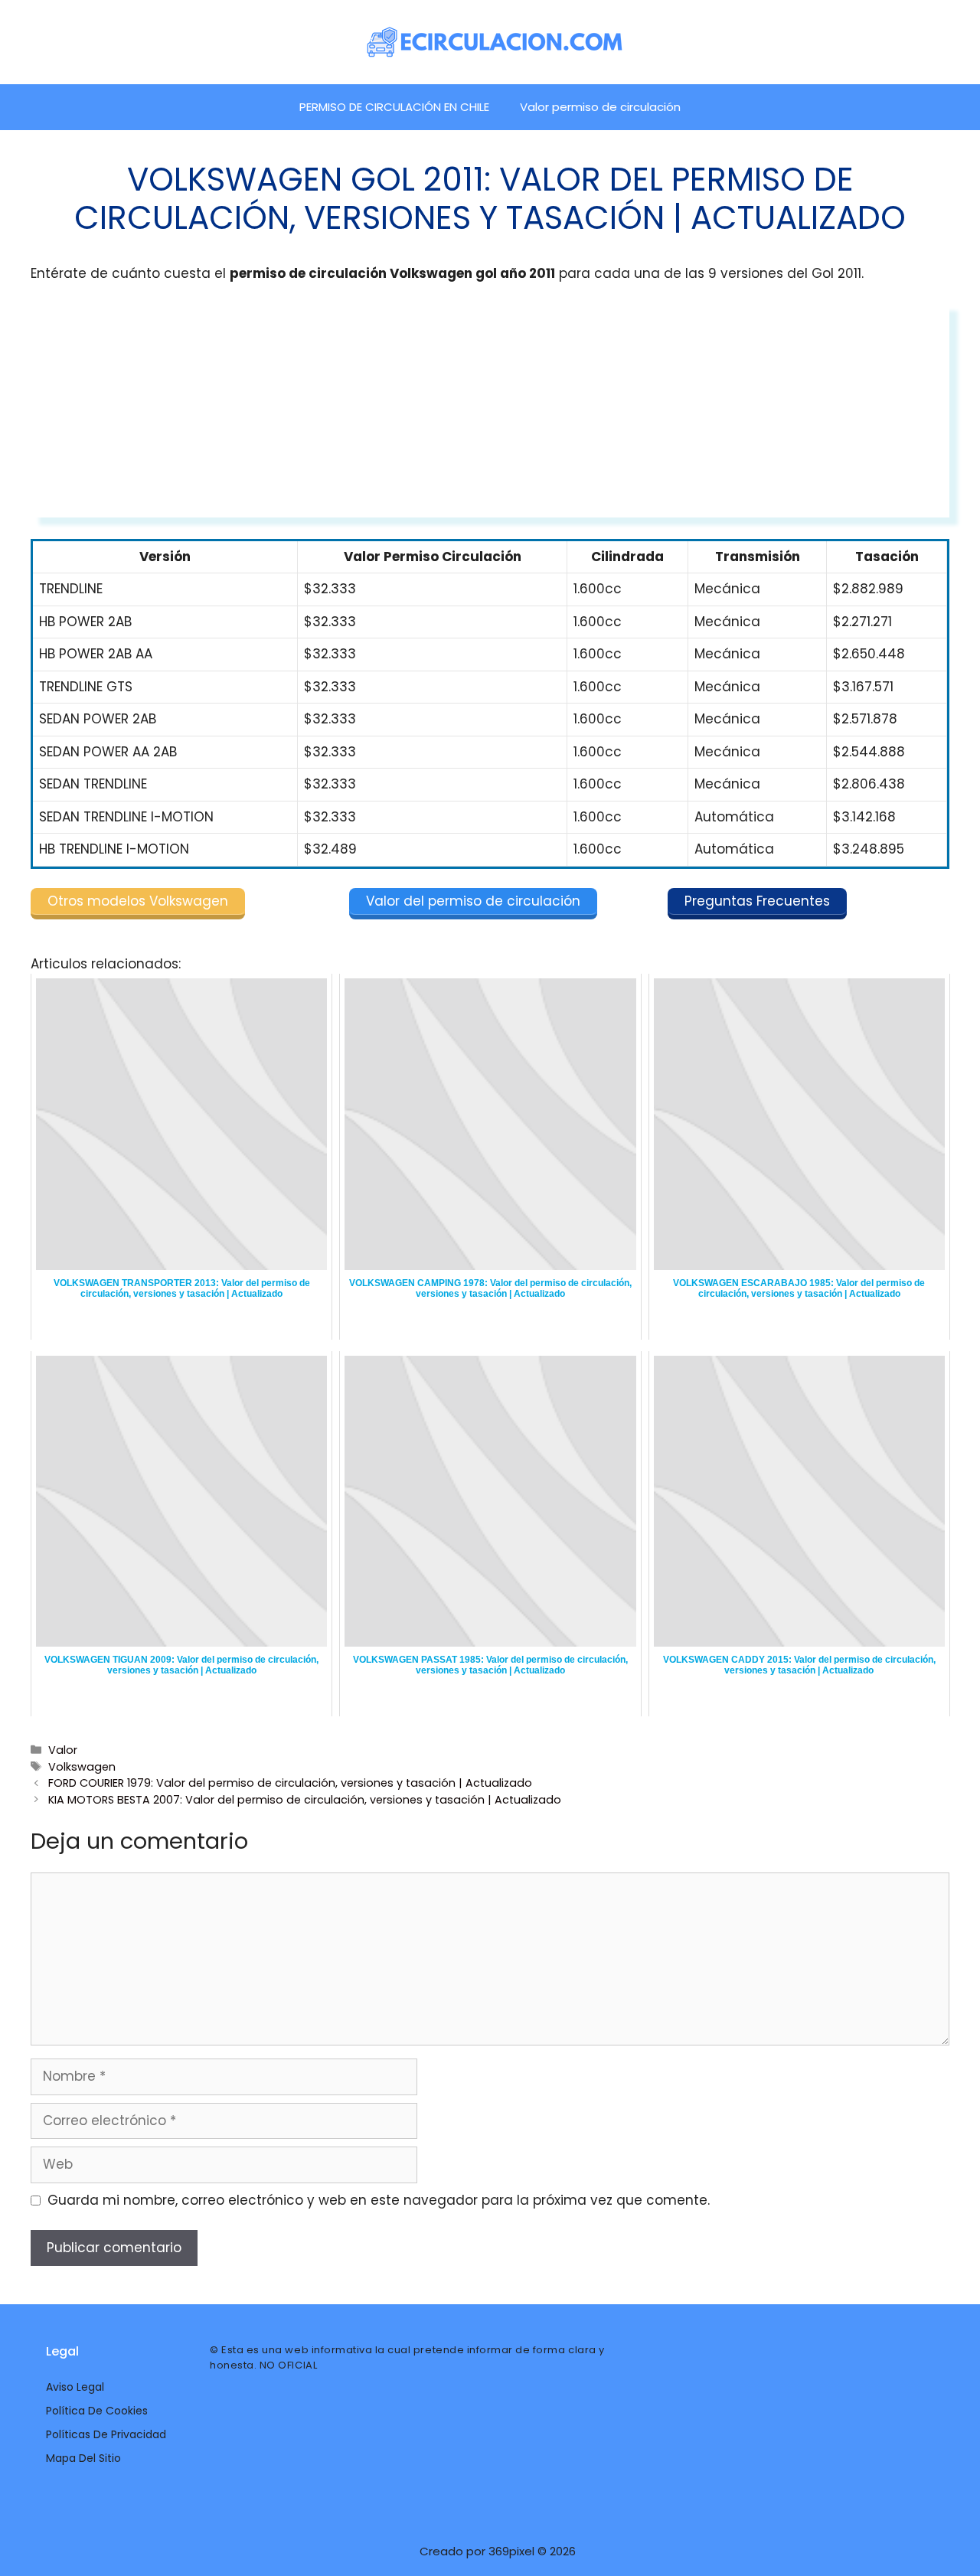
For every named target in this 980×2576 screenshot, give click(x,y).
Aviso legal (75, 2387)
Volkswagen (82, 1767)
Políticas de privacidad (106, 2434)
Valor (63, 1750)
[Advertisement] (490, 410)
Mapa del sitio (83, 2458)
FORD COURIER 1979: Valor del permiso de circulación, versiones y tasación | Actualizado (290, 1783)
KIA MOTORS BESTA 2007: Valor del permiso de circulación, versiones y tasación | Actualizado (305, 1800)
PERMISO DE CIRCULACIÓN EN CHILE (394, 107)
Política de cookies (97, 2411)
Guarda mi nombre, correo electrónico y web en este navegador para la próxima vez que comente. (379, 2200)
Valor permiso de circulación (600, 107)
